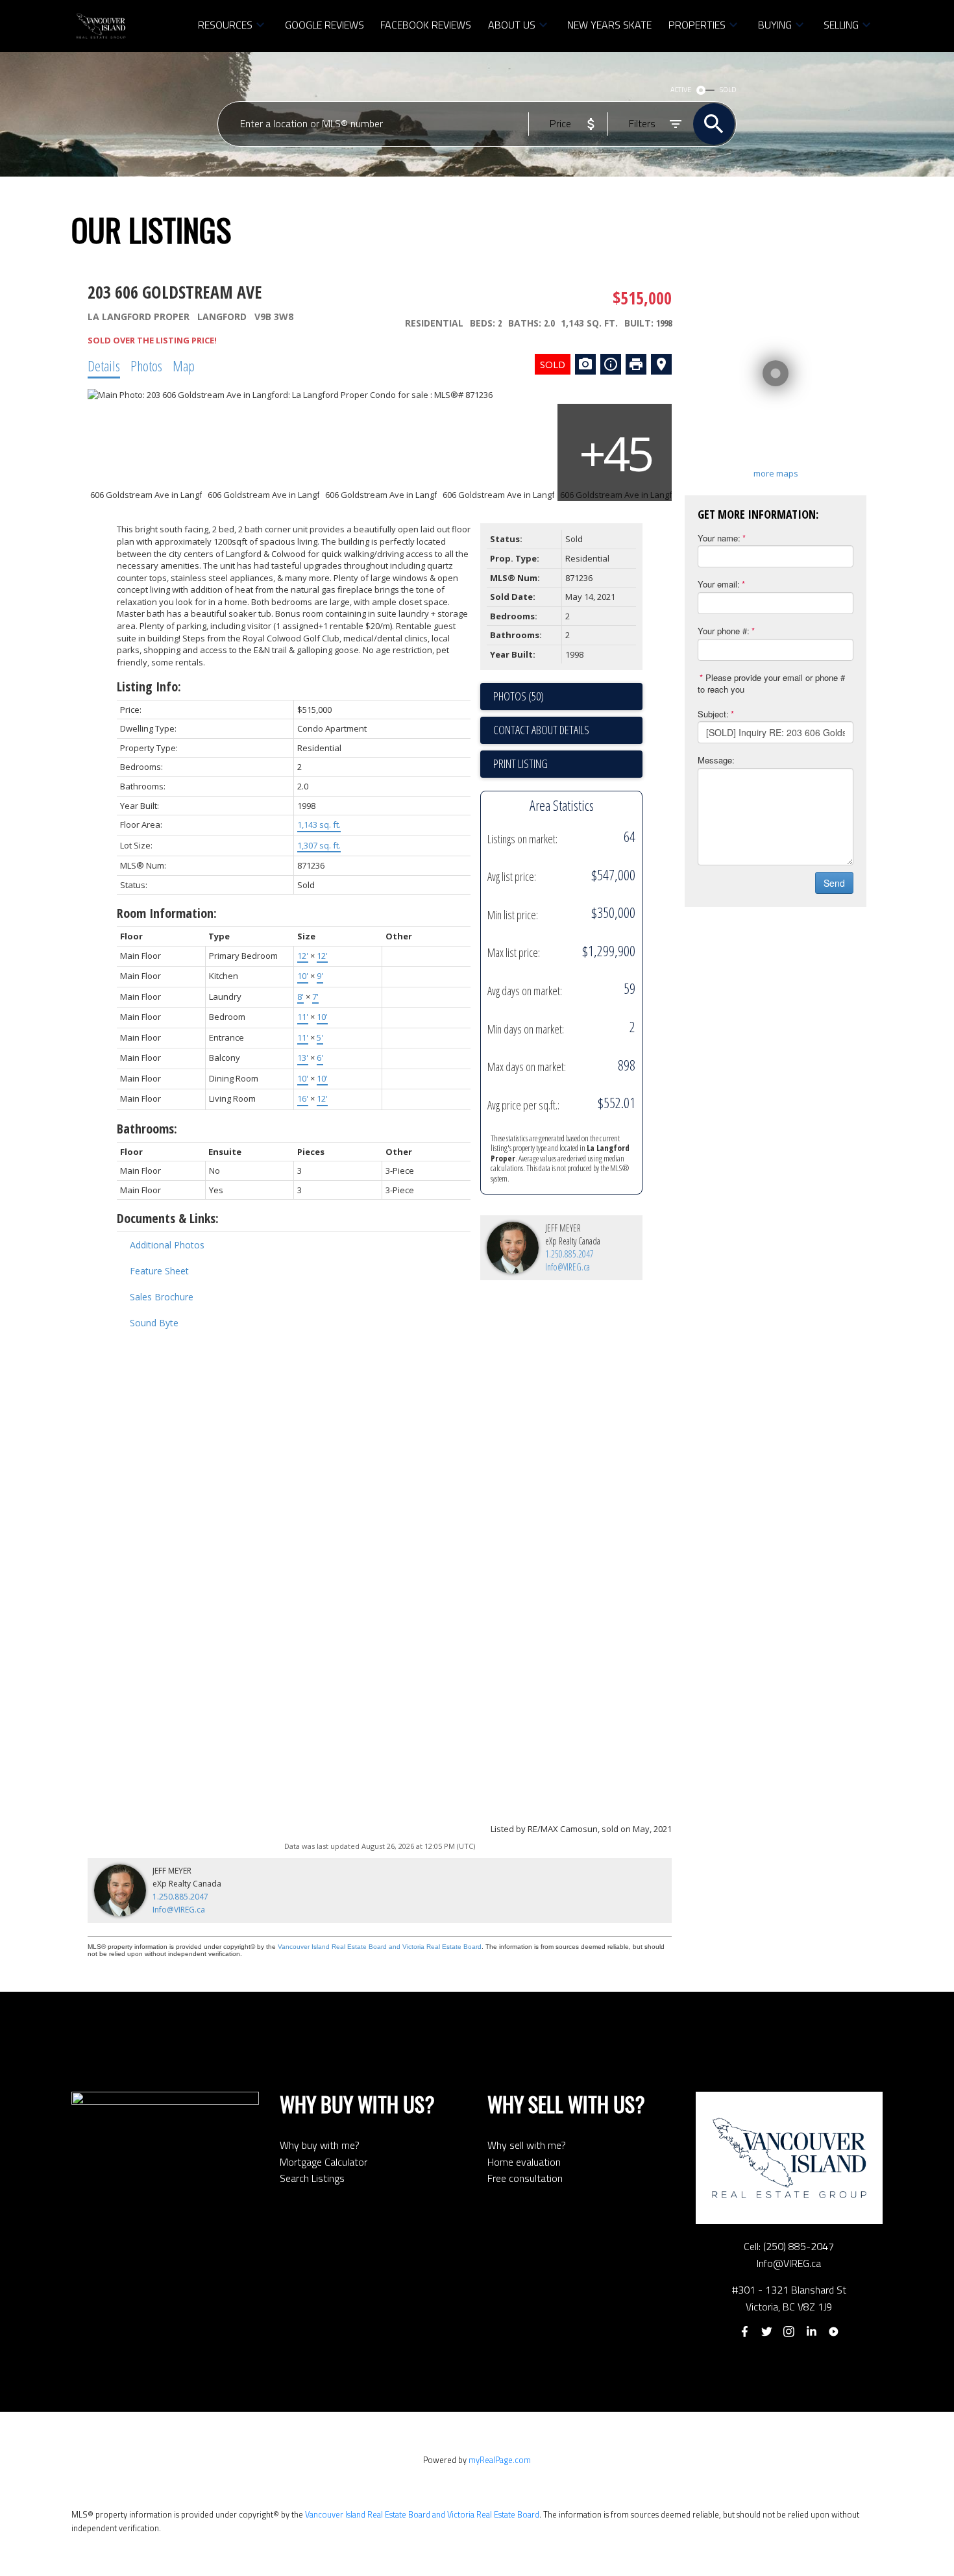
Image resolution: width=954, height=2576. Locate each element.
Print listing (520, 763)
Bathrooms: (147, 1129)
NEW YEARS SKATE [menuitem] (609, 25)
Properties (697, 25)
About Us (512, 25)
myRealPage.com (500, 2460)
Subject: (713, 714)
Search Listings (312, 2178)
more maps (776, 473)
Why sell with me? (527, 2145)
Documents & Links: (168, 1218)
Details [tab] (104, 365)
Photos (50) (519, 696)
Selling (841, 25)
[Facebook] (744, 2332)
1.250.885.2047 (569, 1254)
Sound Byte (154, 1323)
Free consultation (525, 2178)
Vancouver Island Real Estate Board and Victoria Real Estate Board (380, 1947)
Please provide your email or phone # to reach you (771, 684)
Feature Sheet (159, 1271)
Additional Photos (167, 1245)
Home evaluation (524, 2162)
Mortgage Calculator (324, 2162)
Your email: (719, 584)
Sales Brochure (162, 1297)
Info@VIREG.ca (568, 1267)
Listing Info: (149, 687)
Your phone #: (724, 631)
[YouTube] (834, 2332)
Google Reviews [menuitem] (324, 25)
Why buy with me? (320, 2145)
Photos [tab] (146, 365)
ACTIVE (681, 90)
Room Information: (167, 913)
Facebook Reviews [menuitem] (426, 25)
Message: (716, 760)
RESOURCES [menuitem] (225, 25)
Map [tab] (184, 365)
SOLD (728, 90)
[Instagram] (789, 2332)
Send (834, 883)
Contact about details (541, 730)
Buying (775, 25)
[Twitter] (766, 2332)
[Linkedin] (811, 2332)
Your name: (719, 538)
